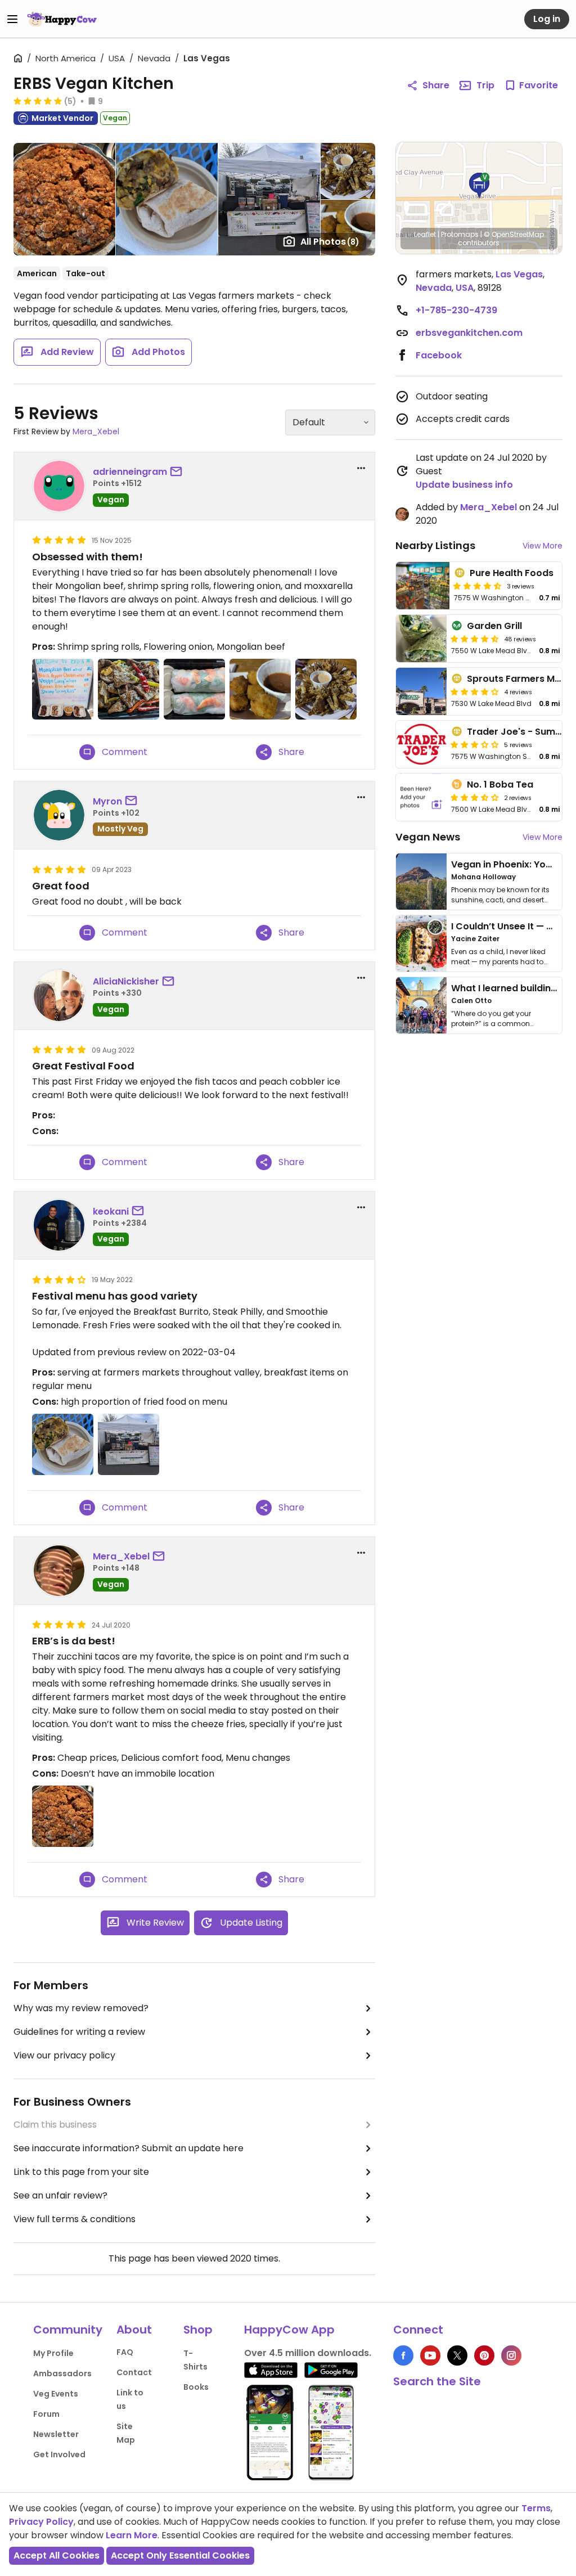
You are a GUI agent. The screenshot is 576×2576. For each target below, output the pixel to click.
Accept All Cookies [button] (57, 2555)
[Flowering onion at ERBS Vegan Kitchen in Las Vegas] (326, 689)
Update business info (464, 485)
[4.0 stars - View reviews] (475, 691)
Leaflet (425, 234)
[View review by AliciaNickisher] (59, 996)
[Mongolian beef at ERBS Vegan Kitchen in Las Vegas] (129, 689)
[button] (479, 186)
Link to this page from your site (81, 2172)
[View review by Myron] (59, 815)
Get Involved (59, 2454)
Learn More (132, 2535)
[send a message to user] (178, 472)
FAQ (125, 2352)
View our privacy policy (64, 2055)
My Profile (53, 2353)
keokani (111, 1211)
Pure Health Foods (512, 573)
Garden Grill (494, 626)
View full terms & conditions (75, 2219)
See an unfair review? (60, 2195)
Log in (547, 19)
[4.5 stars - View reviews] (478, 586)
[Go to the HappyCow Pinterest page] (484, 2355)
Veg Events (56, 2394)
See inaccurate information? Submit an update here (129, 2148)
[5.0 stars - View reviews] (38, 101)
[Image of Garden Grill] (421, 639)
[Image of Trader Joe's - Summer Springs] (421, 744)
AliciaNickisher (126, 981)
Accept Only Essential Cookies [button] (180, 2555)
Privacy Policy (41, 2522)
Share (436, 85)
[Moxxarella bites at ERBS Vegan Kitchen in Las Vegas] (260, 689)
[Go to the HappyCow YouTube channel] (430, 2355)
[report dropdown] (361, 468)
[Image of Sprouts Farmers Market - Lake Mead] (421, 691)
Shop (198, 2330)
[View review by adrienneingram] (59, 486)
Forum (46, 2414)
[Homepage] (62, 19)
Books (196, 2387)
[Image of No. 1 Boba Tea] (421, 797)
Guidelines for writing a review (79, 2032)
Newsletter (56, 2434)
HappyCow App (289, 2330)
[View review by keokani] (59, 1225)
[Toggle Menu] (12, 19)
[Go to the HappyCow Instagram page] (511, 2355)
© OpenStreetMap (514, 234)
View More (543, 546)
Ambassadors (62, 2373)
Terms (536, 2508)
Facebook (439, 355)
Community (68, 2330)
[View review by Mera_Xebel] (59, 1571)
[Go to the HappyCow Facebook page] (403, 2355)
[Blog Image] (421, 882)
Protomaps (460, 234)
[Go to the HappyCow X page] (457, 2355)
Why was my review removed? (81, 2008)
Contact (134, 2372)
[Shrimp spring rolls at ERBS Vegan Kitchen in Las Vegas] (194, 689)
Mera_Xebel (96, 431)
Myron (107, 801)
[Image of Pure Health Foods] (423, 586)
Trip (485, 85)
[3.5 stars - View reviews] (475, 797)
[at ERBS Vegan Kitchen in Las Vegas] (63, 689)
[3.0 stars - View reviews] (475, 744)
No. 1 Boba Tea (500, 785)
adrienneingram (130, 472)
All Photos (330, 242)
